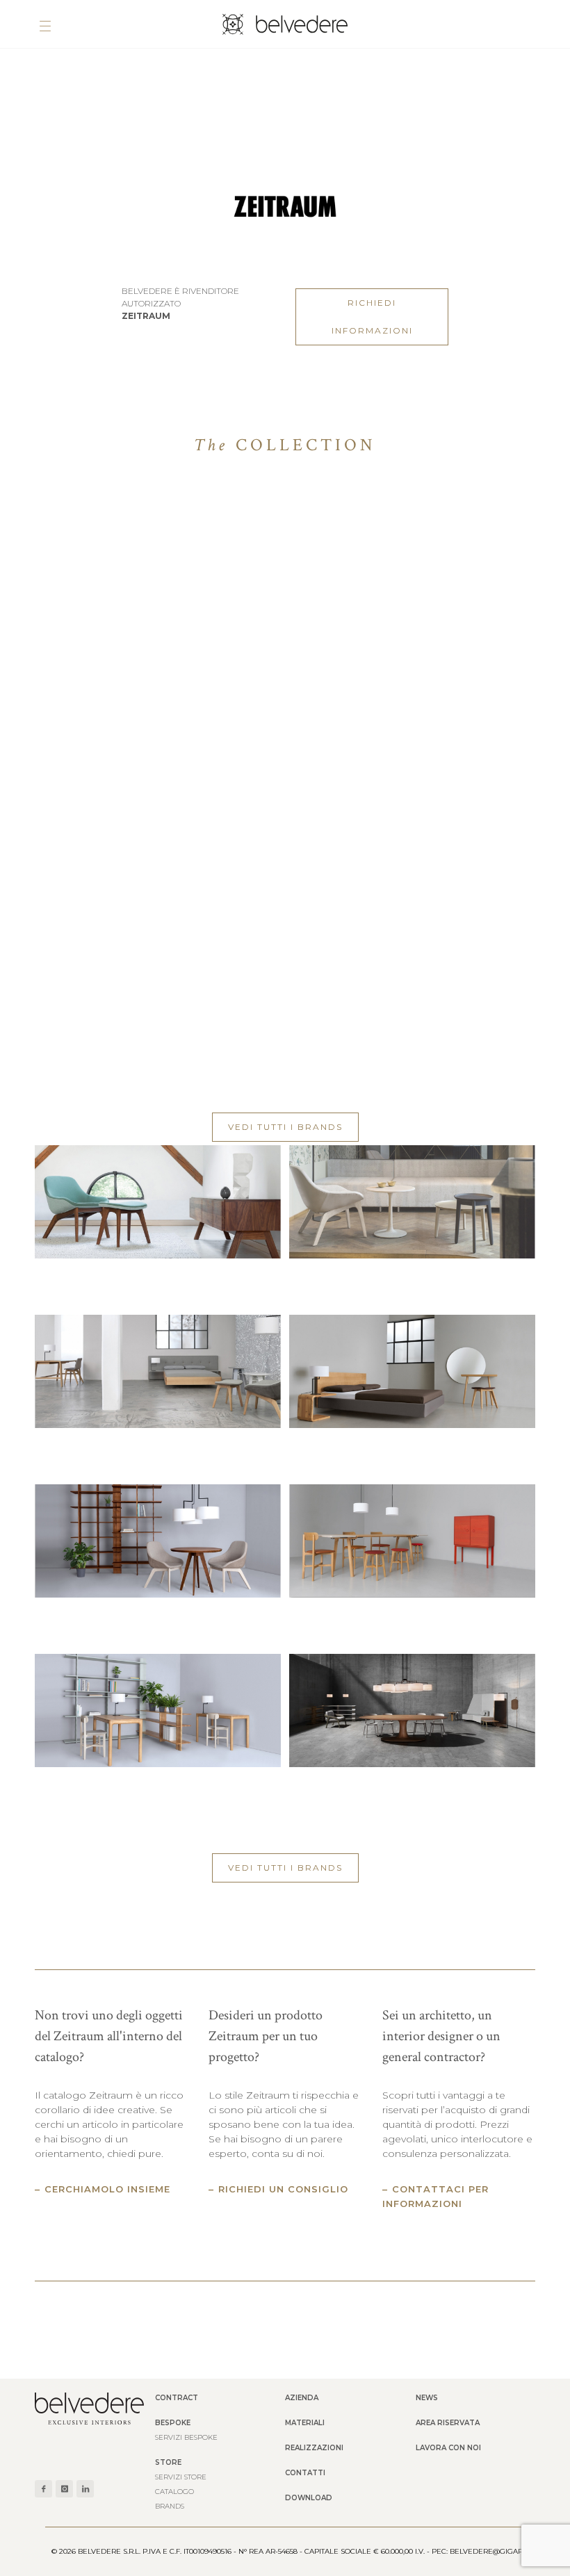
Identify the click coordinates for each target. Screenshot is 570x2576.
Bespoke (173, 2423)
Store (168, 2462)
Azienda (302, 2398)
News (427, 2398)
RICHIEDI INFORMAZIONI (372, 317)
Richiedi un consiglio (283, 2189)
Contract (177, 2398)
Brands (170, 2506)
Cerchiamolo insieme (107, 2189)
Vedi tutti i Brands (285, 1127)
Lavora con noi (448, 2448)
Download (309, 2498)
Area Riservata (448, 2423)
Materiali (305, 2423)
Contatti (305, 2473)
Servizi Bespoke (186, 2437)
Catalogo (174, 2492)
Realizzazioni (314, 2448)
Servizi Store (181, 2477)
